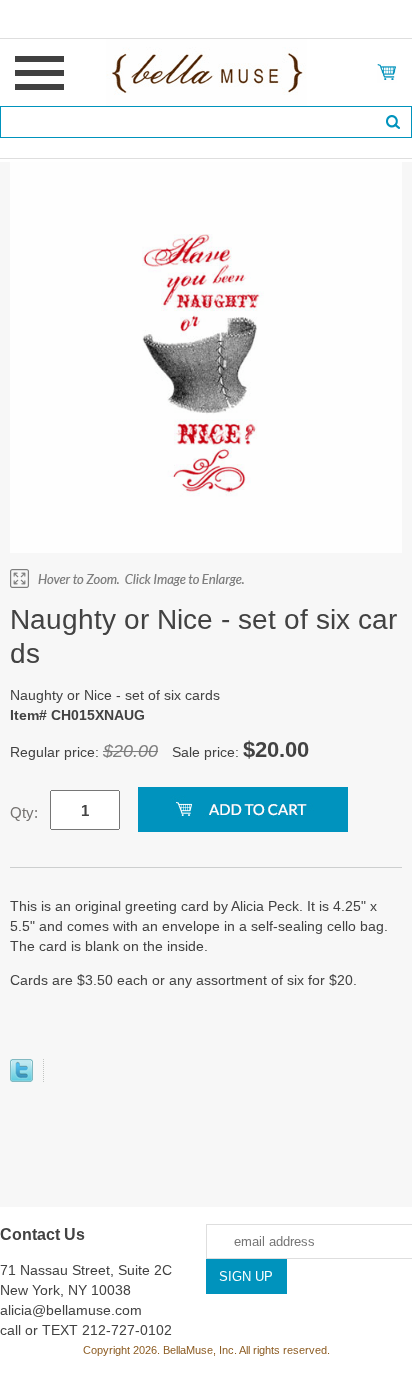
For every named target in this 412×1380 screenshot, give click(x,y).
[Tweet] (21, 1077)
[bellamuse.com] (206, 71)
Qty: (24, 812)
